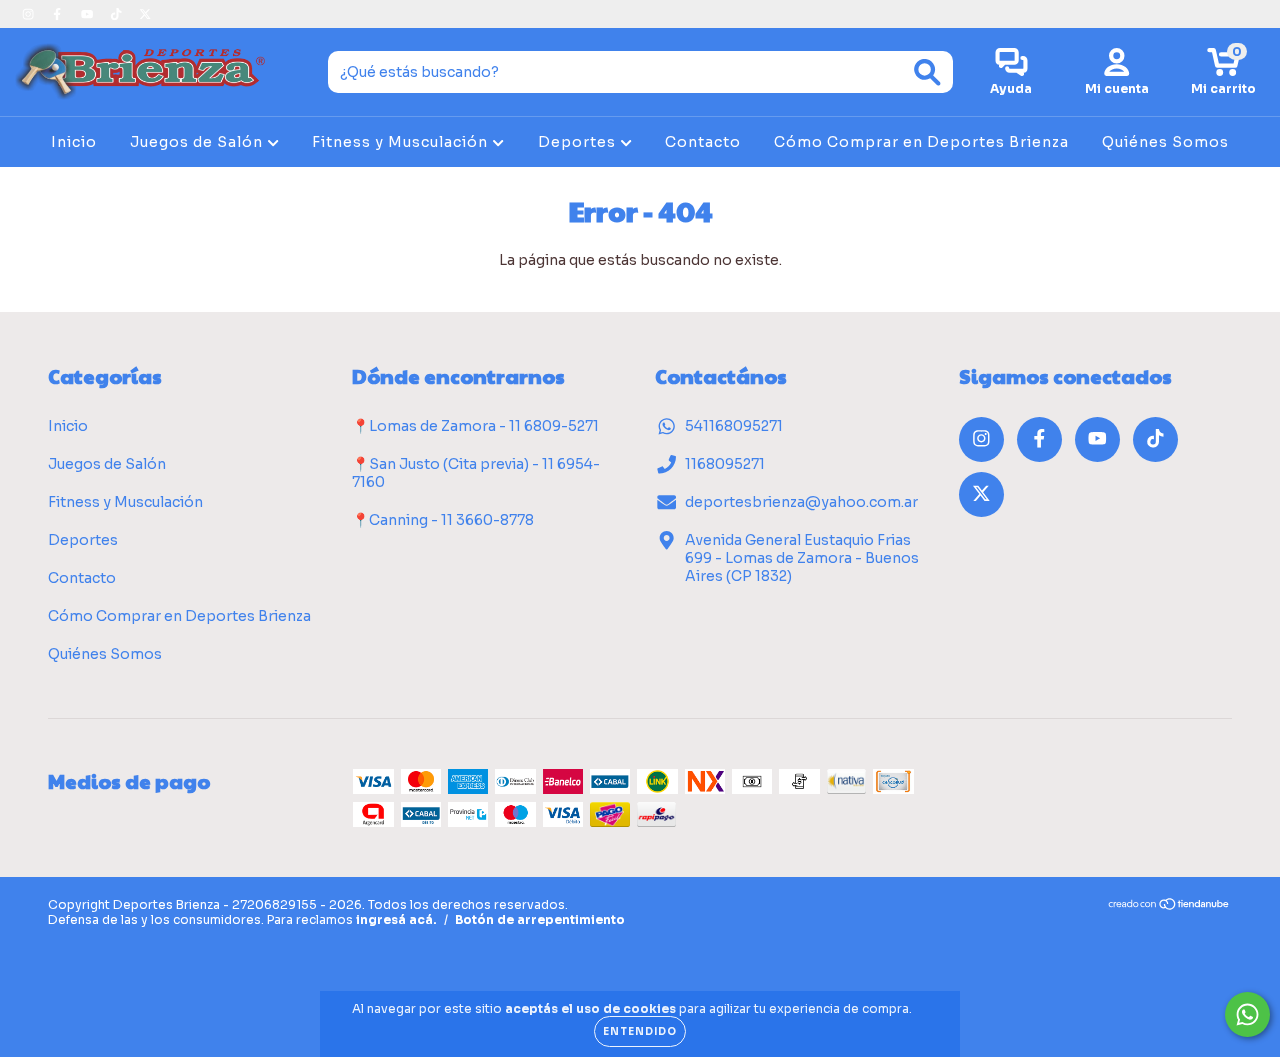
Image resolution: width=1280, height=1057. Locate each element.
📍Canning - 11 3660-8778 (443, 520)
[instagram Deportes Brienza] (29, 14)
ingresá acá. (396, 919)
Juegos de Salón (198, 142)
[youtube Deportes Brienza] (88, 14)
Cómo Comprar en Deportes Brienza (921, 142)
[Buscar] (927, 72)
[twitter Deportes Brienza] (145, 14)
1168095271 (725, 464)
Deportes (579, 142)
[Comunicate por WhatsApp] (1247, 1014)
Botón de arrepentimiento (540, 919)
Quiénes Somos (1165, 142)
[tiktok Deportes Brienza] (117, 14)
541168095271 (734, 426)
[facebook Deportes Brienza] (58, 14)
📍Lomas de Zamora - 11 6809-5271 (475, 426)
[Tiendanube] (1169, 906)
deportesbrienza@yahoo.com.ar (801, 502)
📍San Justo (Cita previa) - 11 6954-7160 (476, 473)
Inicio (74, 142)
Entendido (640, 1031)
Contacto (703, 142)
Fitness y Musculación (402, 142)
